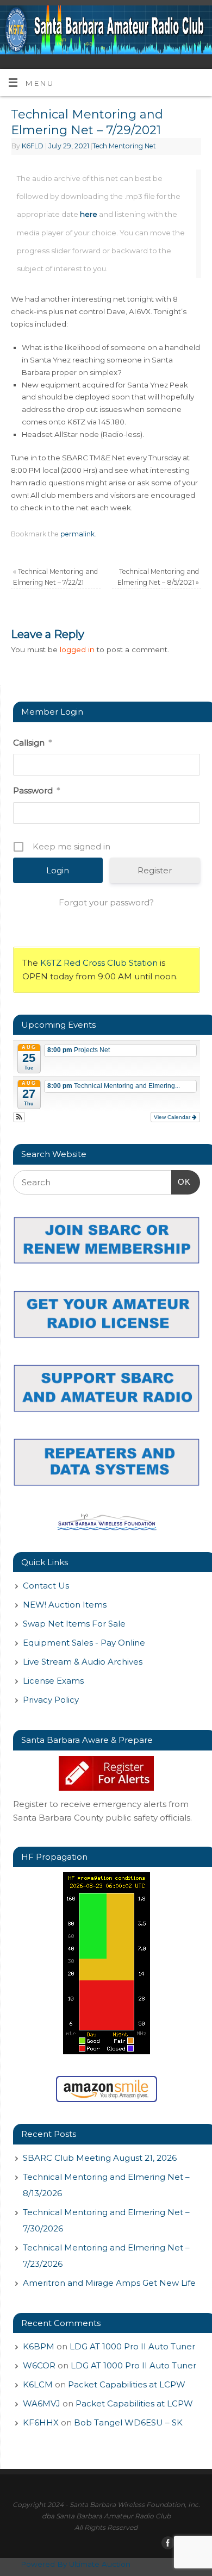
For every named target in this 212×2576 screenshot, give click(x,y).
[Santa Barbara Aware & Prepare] (107, 1773)
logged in (77, 649)
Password (36, 790)
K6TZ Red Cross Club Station (99, 963)
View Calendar (173, 1117)
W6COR (39, 2365)
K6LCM (38, 2384)
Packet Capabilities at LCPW (127, 2384)
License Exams (53, 1681)
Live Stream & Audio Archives (83, 1662)
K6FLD (33, 146)
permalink (77, 534)
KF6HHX (41, 2422)
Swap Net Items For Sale (74, 1624)
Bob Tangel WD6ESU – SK (128, 2422)
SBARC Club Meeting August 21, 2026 (100, 2158)
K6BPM (39, 2346)
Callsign (32, 743)
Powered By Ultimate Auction (76, 2564)
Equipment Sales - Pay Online (84, 1643)
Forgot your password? (106, 902)
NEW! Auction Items (65, 1605)
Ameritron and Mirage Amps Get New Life (109, 2283)
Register (155, 870)
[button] (19, 1117)
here (89, 214)
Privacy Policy (51, 1700)
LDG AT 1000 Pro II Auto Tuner (132, 2346)
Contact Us (46, 1586)
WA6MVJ (42, 2403)
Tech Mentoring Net (124, 146)
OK (181, 1181)
